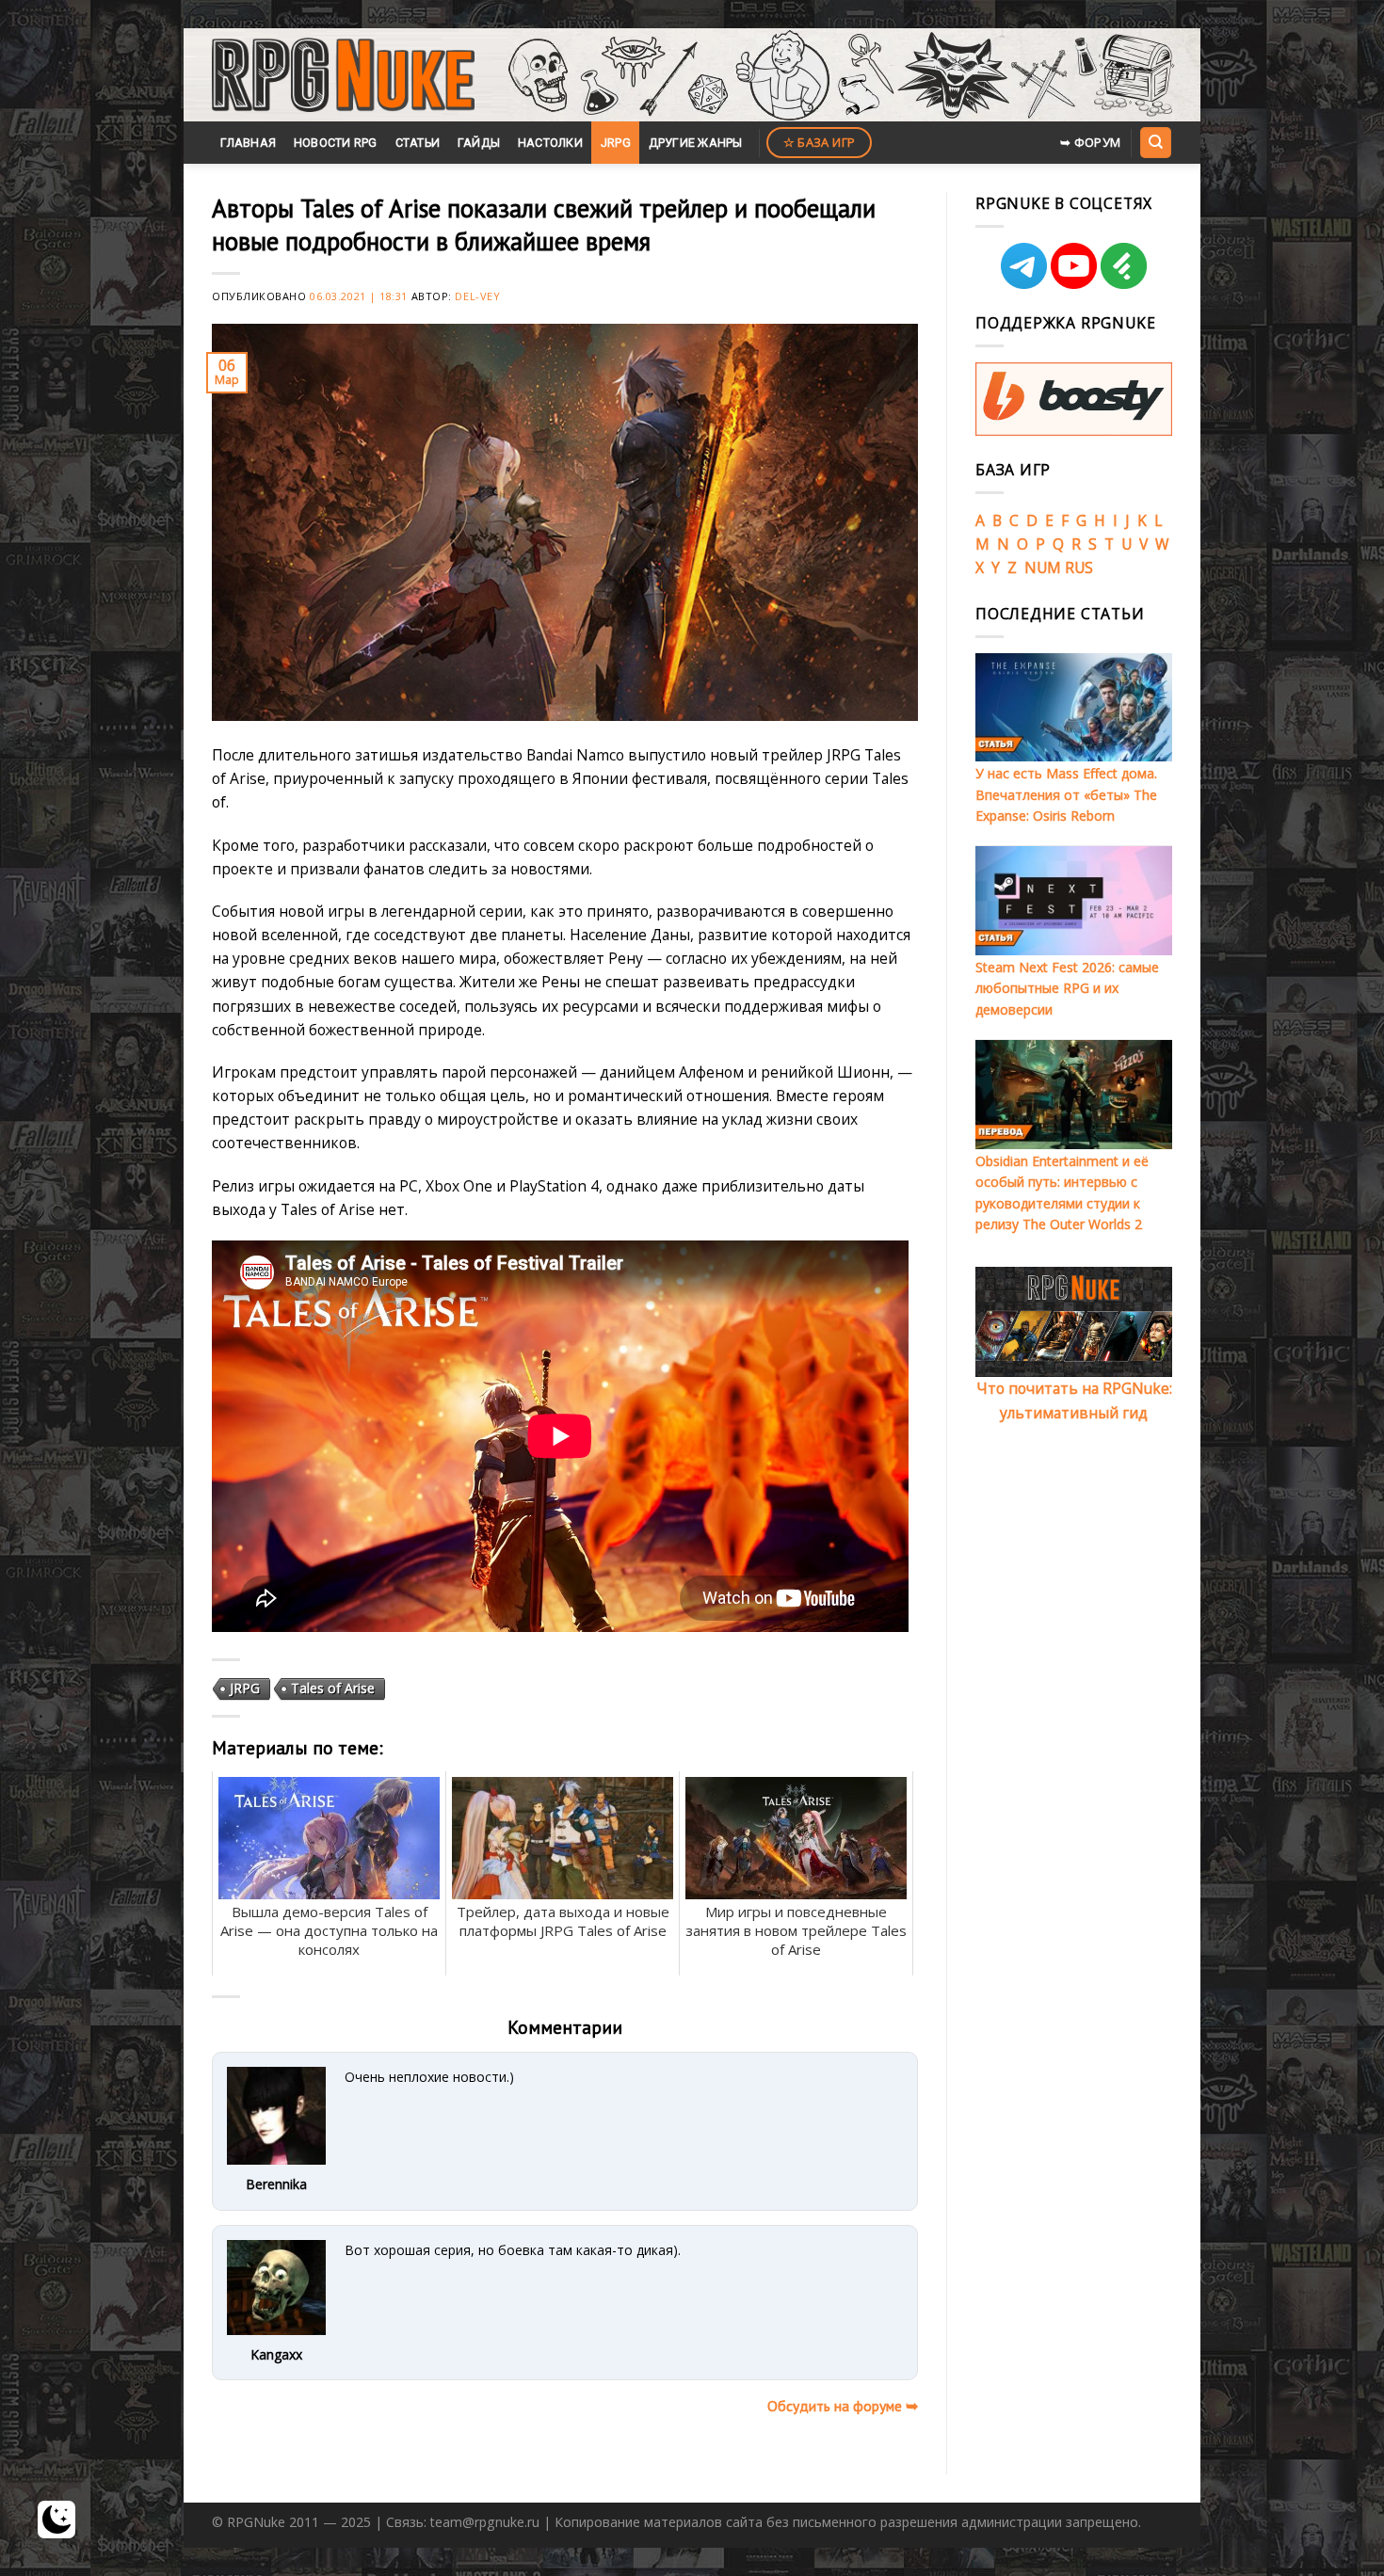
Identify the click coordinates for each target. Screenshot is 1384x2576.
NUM (1043, 568)
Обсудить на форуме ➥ (843, 2406)
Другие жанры (696, 143)
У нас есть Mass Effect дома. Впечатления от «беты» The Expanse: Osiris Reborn (1066, 794)
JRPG (616, 143)
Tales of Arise (333, 1688)
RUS (1079, 568)
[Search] (1155, 142)
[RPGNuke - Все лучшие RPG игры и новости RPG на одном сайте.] (343, 75)
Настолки (550, 143)
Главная (248, 143)
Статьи (418, 143)
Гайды (479, 143)
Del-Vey (477, 296)
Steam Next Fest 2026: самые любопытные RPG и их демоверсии (1067, 988)
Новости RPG (336, 143)
